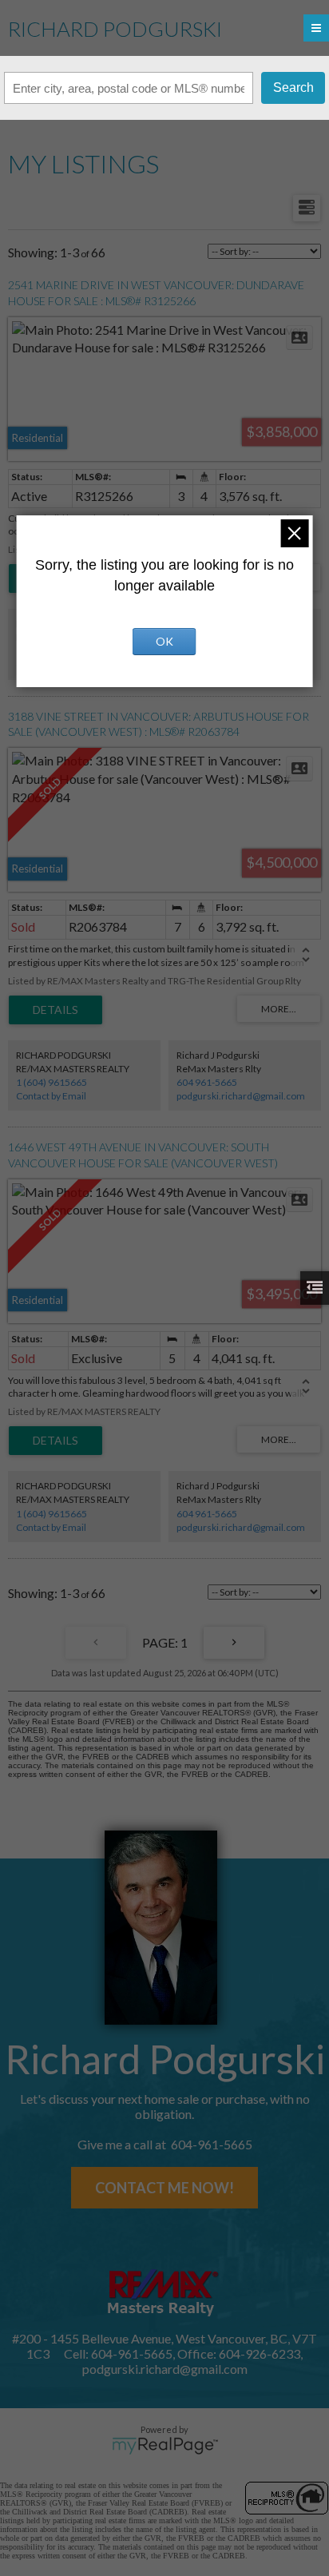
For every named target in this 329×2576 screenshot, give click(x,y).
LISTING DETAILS (55, 1010)
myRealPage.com (165, 2446)
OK (164, 641)
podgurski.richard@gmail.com (241, 1096)
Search (293, 87)
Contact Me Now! (164, 2188)
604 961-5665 (207, 1082)
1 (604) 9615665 (52, 1082)
